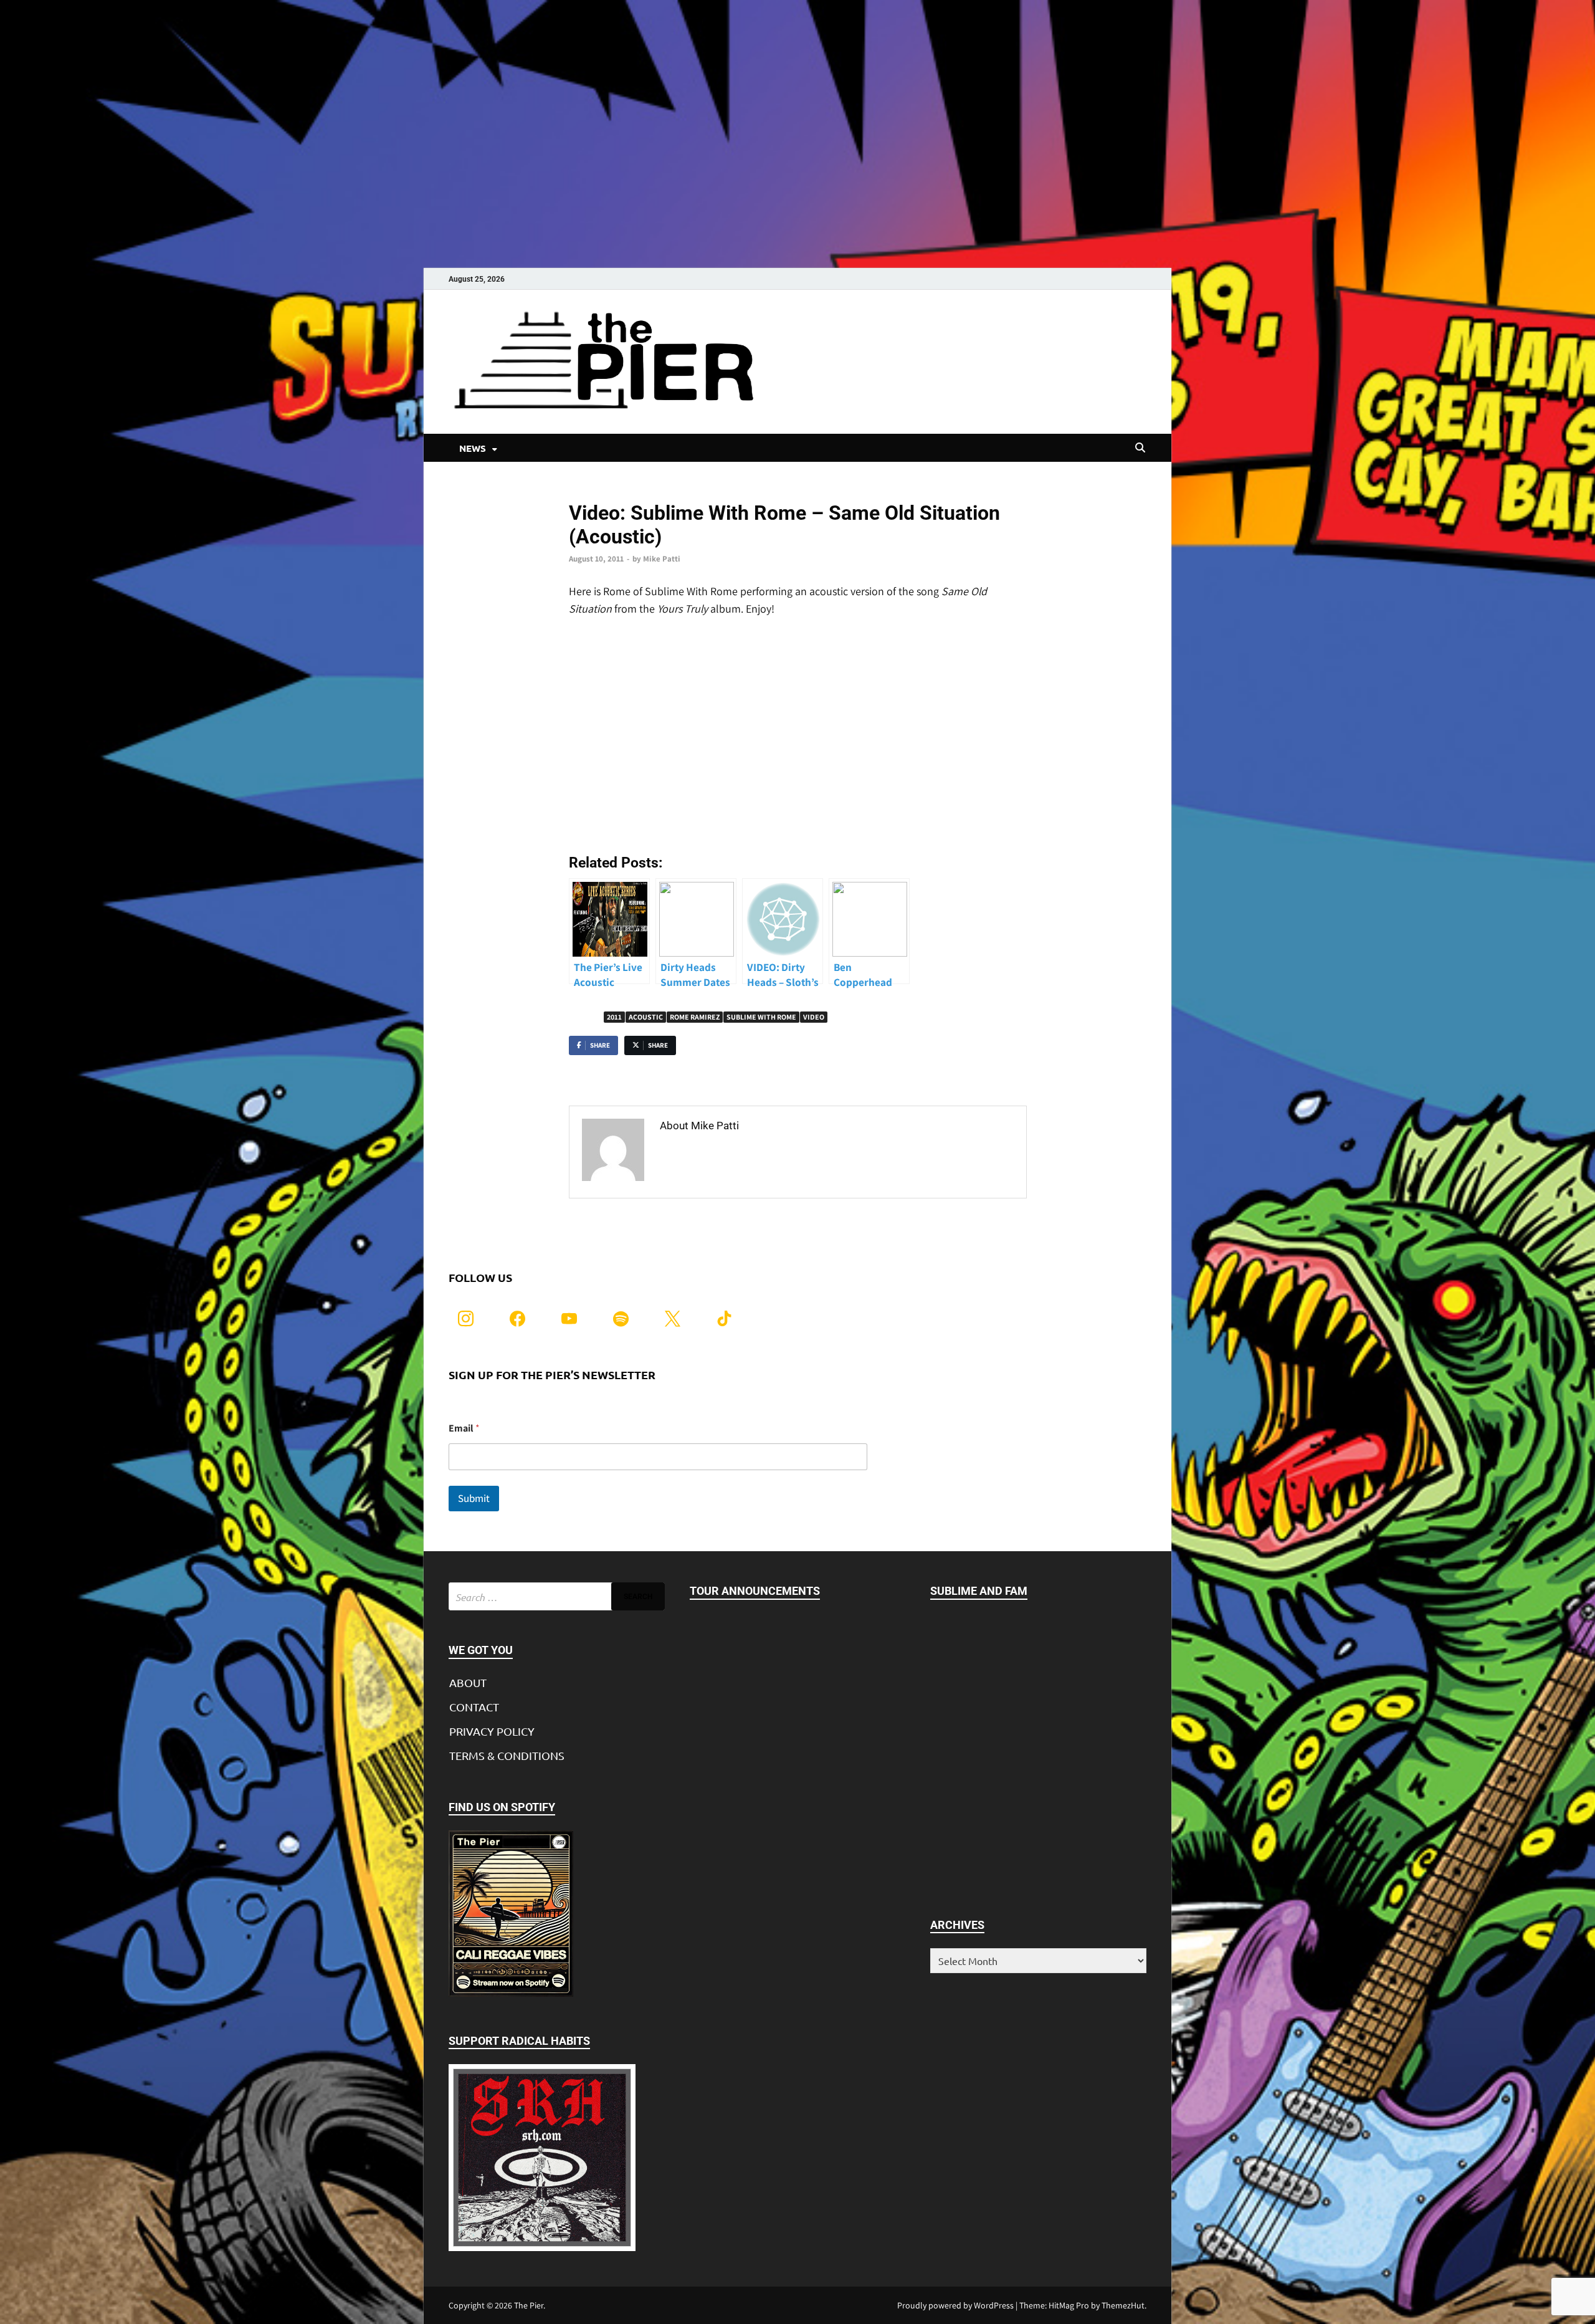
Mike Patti (662, 559)
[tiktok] (724, 1317)
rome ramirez (695, 1017)
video (814, 1017)
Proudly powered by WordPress (955, 2305)
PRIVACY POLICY (492, 1731)
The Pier (529, 2305)
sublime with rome (761, 1017)
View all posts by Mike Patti (729, 1152)
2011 (614, 1017)
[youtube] (569, 1317)
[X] (673, 1317)
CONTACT (474, 1707)
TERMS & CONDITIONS (507, 1755)
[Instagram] (466, 1317)
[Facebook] (517, 1317)
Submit (474, 1498)
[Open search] (1140, 448)
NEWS (473, 448)
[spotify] (621, 1317)
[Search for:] (557, 1596)
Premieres (587, 492)
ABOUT (468, 1682)
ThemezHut (1123, 2305)
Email (464, 1428)
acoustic (646, 1017)
